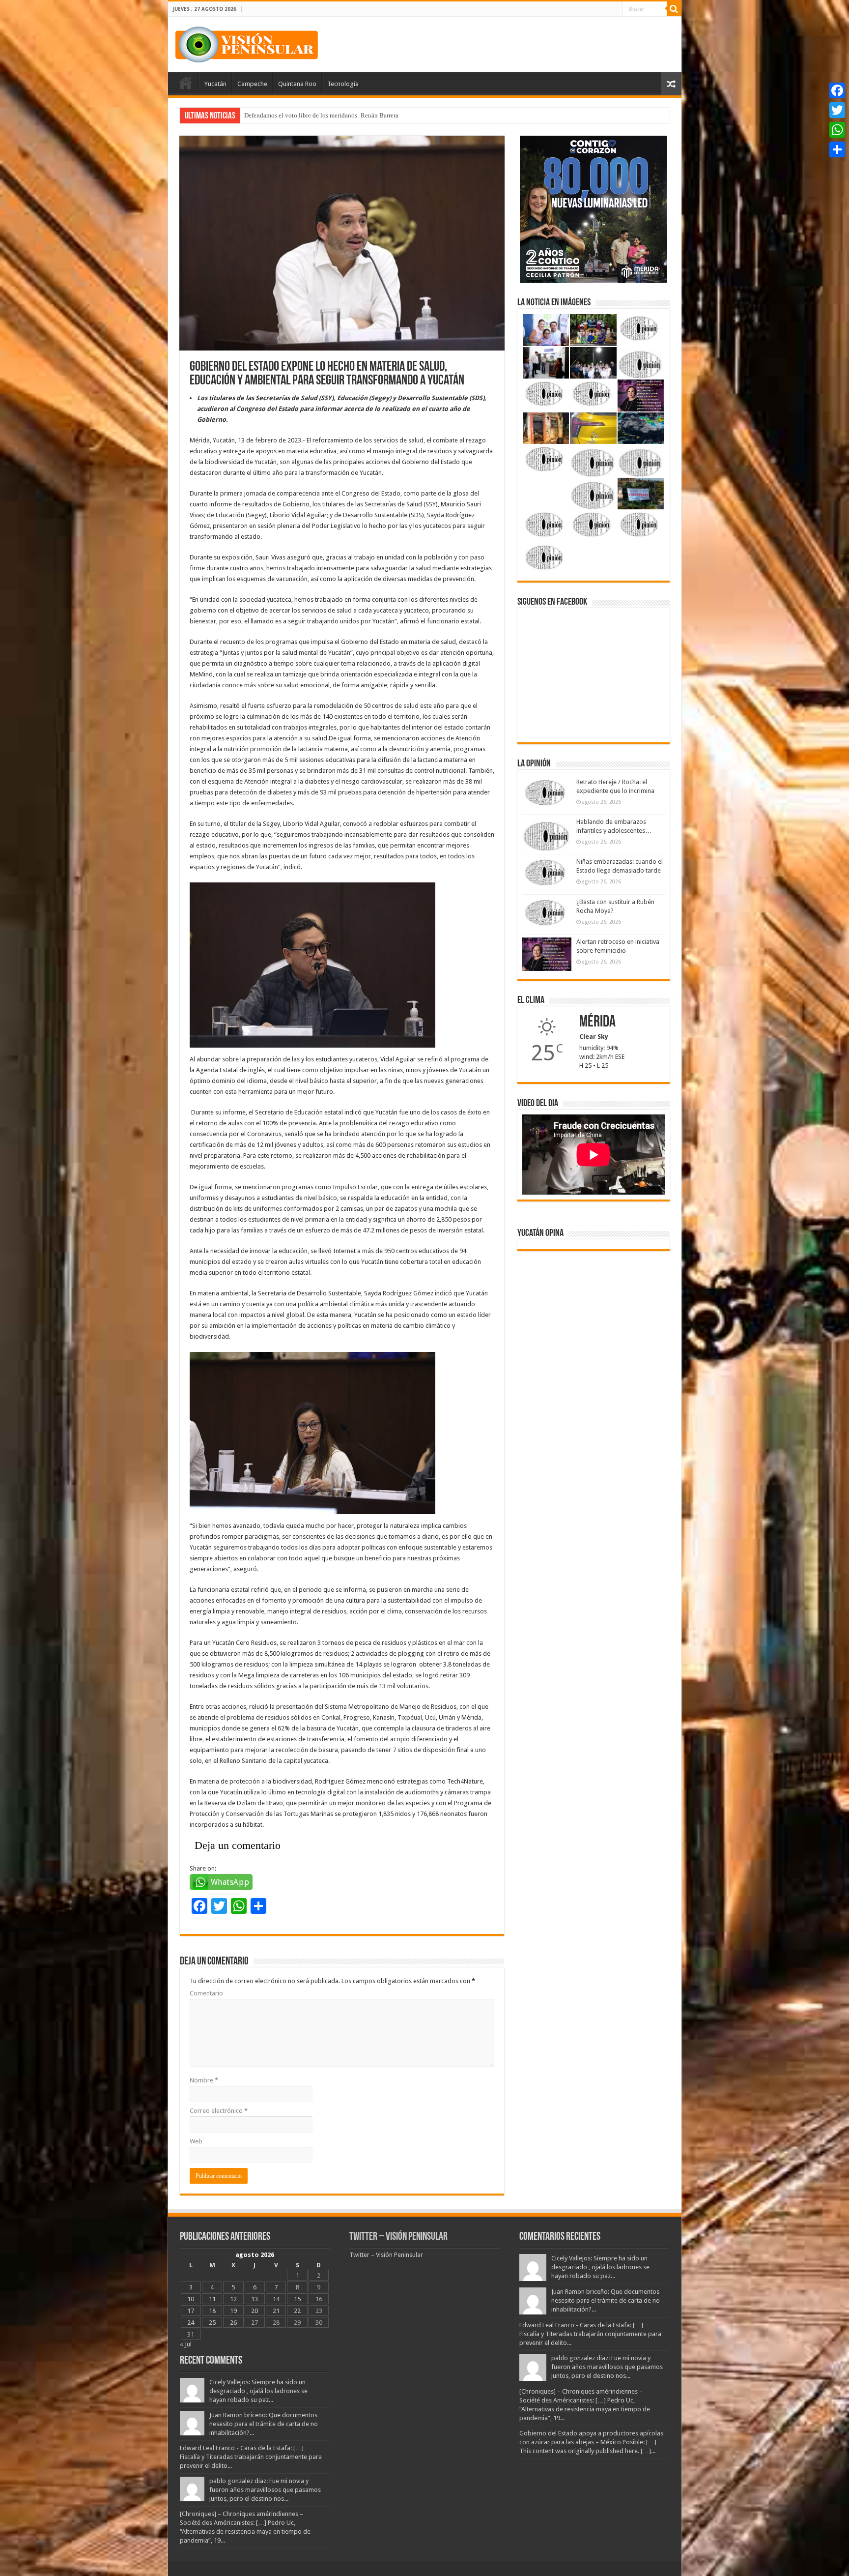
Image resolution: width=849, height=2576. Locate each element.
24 (191, 2323)
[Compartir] (837, 149)
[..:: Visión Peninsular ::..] (247, 43)
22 (297, 2311)
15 (297, 2299)
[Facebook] (837, 90)
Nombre (204, 2080)
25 (212, 2323)
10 (191, 2299)
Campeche (252, 84)
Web (196, 2141)
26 (233, 2323)
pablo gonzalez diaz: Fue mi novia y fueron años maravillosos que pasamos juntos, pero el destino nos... (265, 2490)
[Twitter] (837, 110)
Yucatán (215, 84)
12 (233, 2299)
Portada (186, 83)
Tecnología (343, 84)
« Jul (186, 2344)
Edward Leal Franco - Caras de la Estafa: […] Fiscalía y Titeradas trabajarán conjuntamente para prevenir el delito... (251, 2457)
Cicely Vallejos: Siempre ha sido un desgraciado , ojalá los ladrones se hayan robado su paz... (258, 2391)
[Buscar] (674, 9)
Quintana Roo (297, 84)
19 (233, 2311)
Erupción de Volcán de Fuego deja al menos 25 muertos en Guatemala (337, 115)
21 (276, 2311)
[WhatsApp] (837, 130)
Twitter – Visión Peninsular (398, 2237)
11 (212, 2299)
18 (212, 2311)
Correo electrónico (219, 2111)
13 (255, 2299)
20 (255, 2311)
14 (276, 2299)
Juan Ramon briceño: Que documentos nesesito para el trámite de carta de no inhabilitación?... (264, 2424)
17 (191, 2311)
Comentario (206, 1993)
